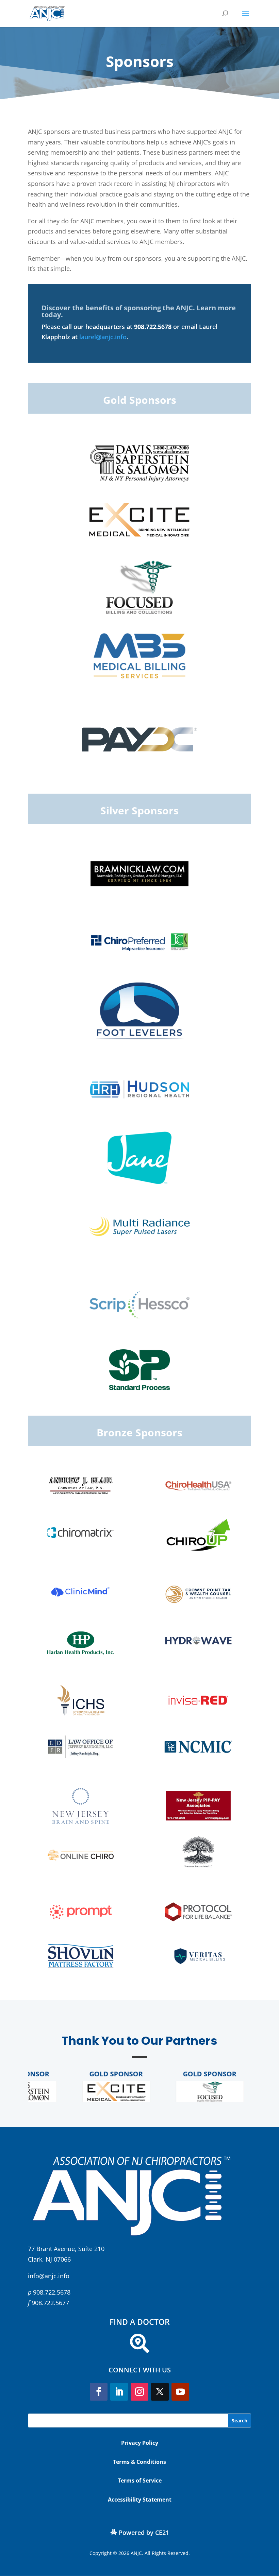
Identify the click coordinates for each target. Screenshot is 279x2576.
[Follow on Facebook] (99, 2392)
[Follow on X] (160, 2392)
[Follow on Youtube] (180, 2392)
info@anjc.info (49, 2276)
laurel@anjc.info (103, 337)
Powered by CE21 (144, 2532)
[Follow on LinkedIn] (119, 2392)
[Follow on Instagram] (139, 2392)
